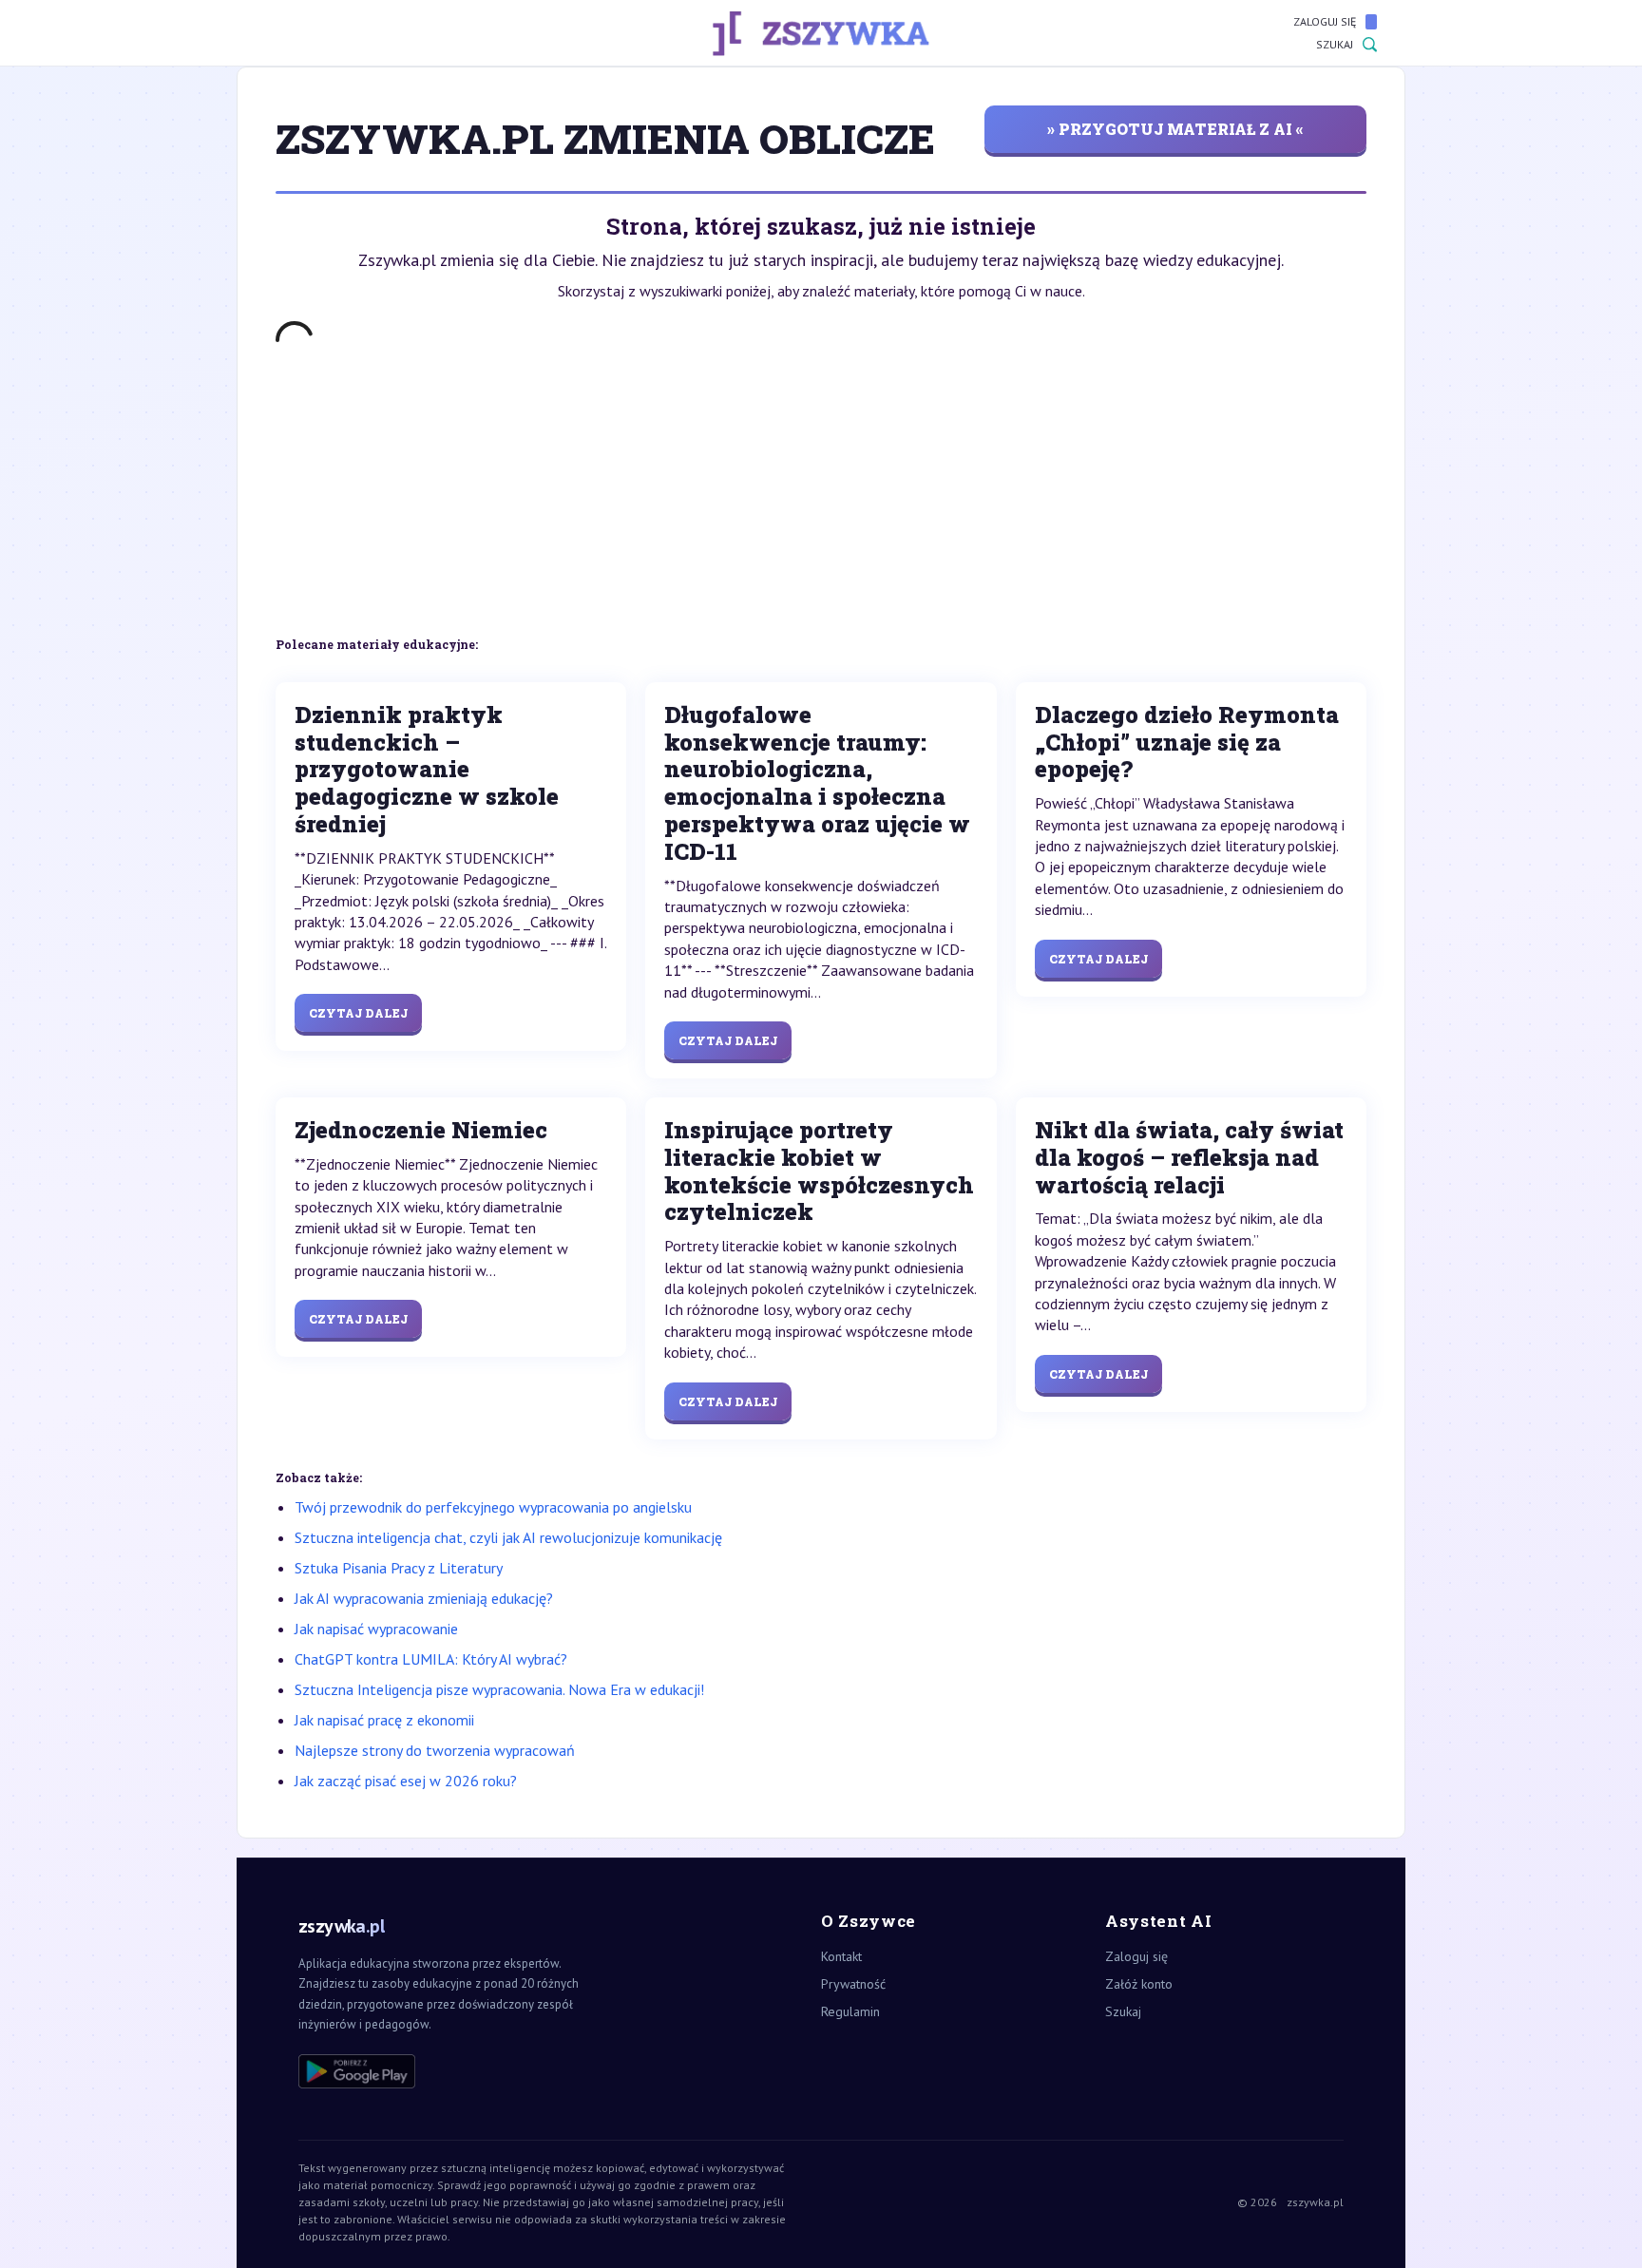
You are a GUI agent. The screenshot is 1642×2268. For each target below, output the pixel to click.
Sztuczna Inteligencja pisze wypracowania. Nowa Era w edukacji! (499, 1689)
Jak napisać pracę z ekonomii (384, 1720)
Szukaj (1335, 44)
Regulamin (850, 2011)
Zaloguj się (1325, 21)
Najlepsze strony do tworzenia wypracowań (435, 1750)
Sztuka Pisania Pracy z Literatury (399, 1568)
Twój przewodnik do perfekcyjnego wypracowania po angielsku (493, 1507)
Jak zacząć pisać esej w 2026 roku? (406, 1781)
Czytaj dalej (358, 1013)
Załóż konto (1139, 1984)
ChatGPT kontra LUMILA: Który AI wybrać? (431, 1659)
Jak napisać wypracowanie (376, 1629)
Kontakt (841, 1956)
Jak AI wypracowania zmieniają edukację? (424, 1598)
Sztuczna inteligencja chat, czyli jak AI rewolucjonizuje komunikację (508, 1537)
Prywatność (853, 1984)
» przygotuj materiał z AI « (1175, 129)
